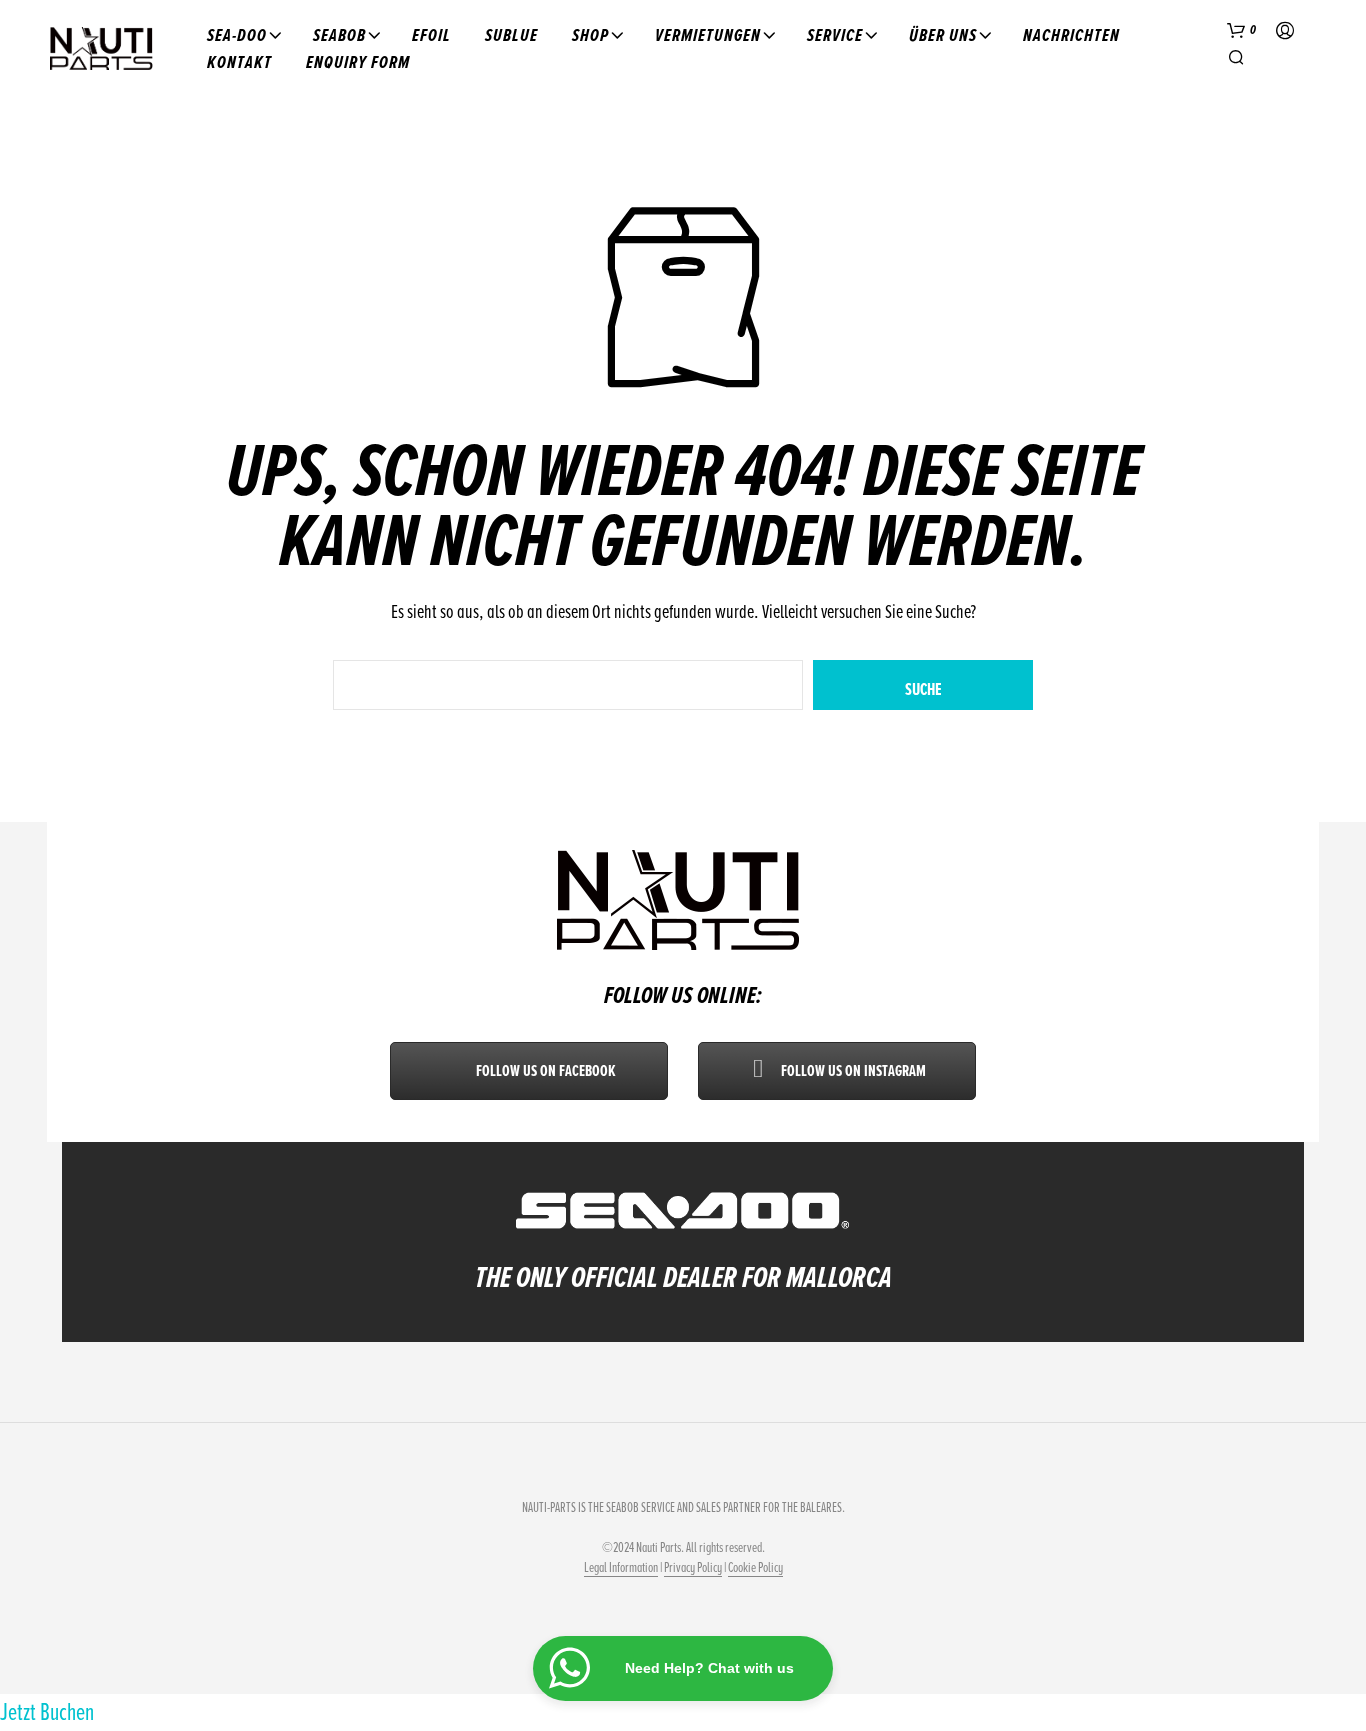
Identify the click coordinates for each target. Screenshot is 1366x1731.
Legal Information (621, 1568)
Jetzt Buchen (47, 1712)
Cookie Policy (755, 1568)
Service (835, 35)
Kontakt (239, 62)
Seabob (339, 35)
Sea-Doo (237, 35)
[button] (1242, 31)
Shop (590, 35)
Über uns (943, 35)
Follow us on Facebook (544, 1071)
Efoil (431, 35)
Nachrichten (1071, 35)
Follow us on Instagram (852, 1071)
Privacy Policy (693, 1568)
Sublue (511, 35)
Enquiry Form (358, 62)
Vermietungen (708, 35)
